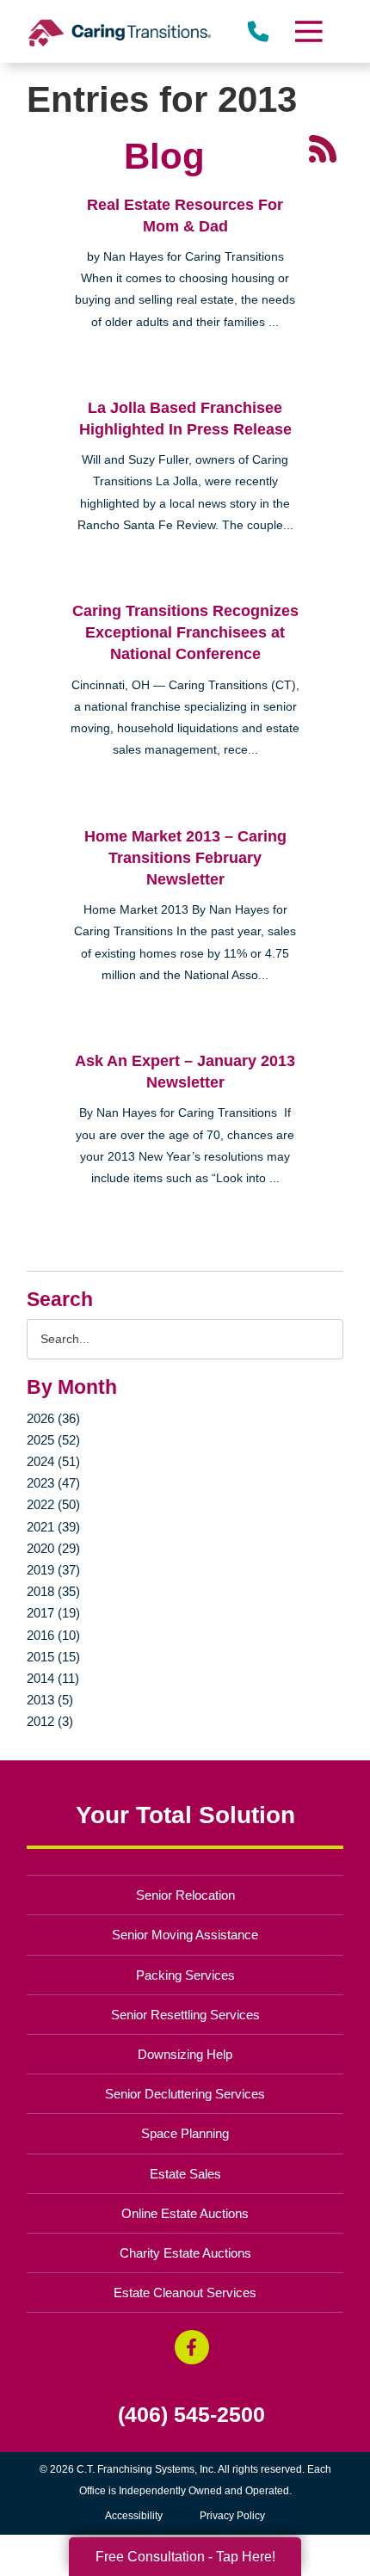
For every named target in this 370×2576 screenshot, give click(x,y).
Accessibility (134, 2516)
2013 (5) (50, 1700)
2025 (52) (53, 1440)
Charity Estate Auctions (185, 2253)
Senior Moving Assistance (185, 1935)
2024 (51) (53, 1461)
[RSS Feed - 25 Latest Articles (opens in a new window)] (323, 148)
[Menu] (307, 31)
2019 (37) (53, 1570)
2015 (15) (53, 1657)
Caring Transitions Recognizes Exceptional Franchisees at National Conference (185, 632)
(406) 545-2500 (191, 2415)
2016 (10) (53, 1635)
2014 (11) (53, 1678)
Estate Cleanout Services (185, 2293)
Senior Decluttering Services (185, 2094)
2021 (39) (53, 1527)
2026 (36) (53, 1418)
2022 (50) (53, 1504)
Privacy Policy (232, 2516)
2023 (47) (53, 1483)
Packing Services (185, 1975)
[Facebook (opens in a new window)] (192, 2347)
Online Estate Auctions (185, 2213)
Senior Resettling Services (185, 2015)
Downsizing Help (185, 2054)
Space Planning (185, 2133)
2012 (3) (50, 1721)
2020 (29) (53, 1548)
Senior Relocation (185, 1895)
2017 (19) (53, 1613)
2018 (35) (53, 1591)
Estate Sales (185, 2174)
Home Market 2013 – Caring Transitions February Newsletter (185, 858)
